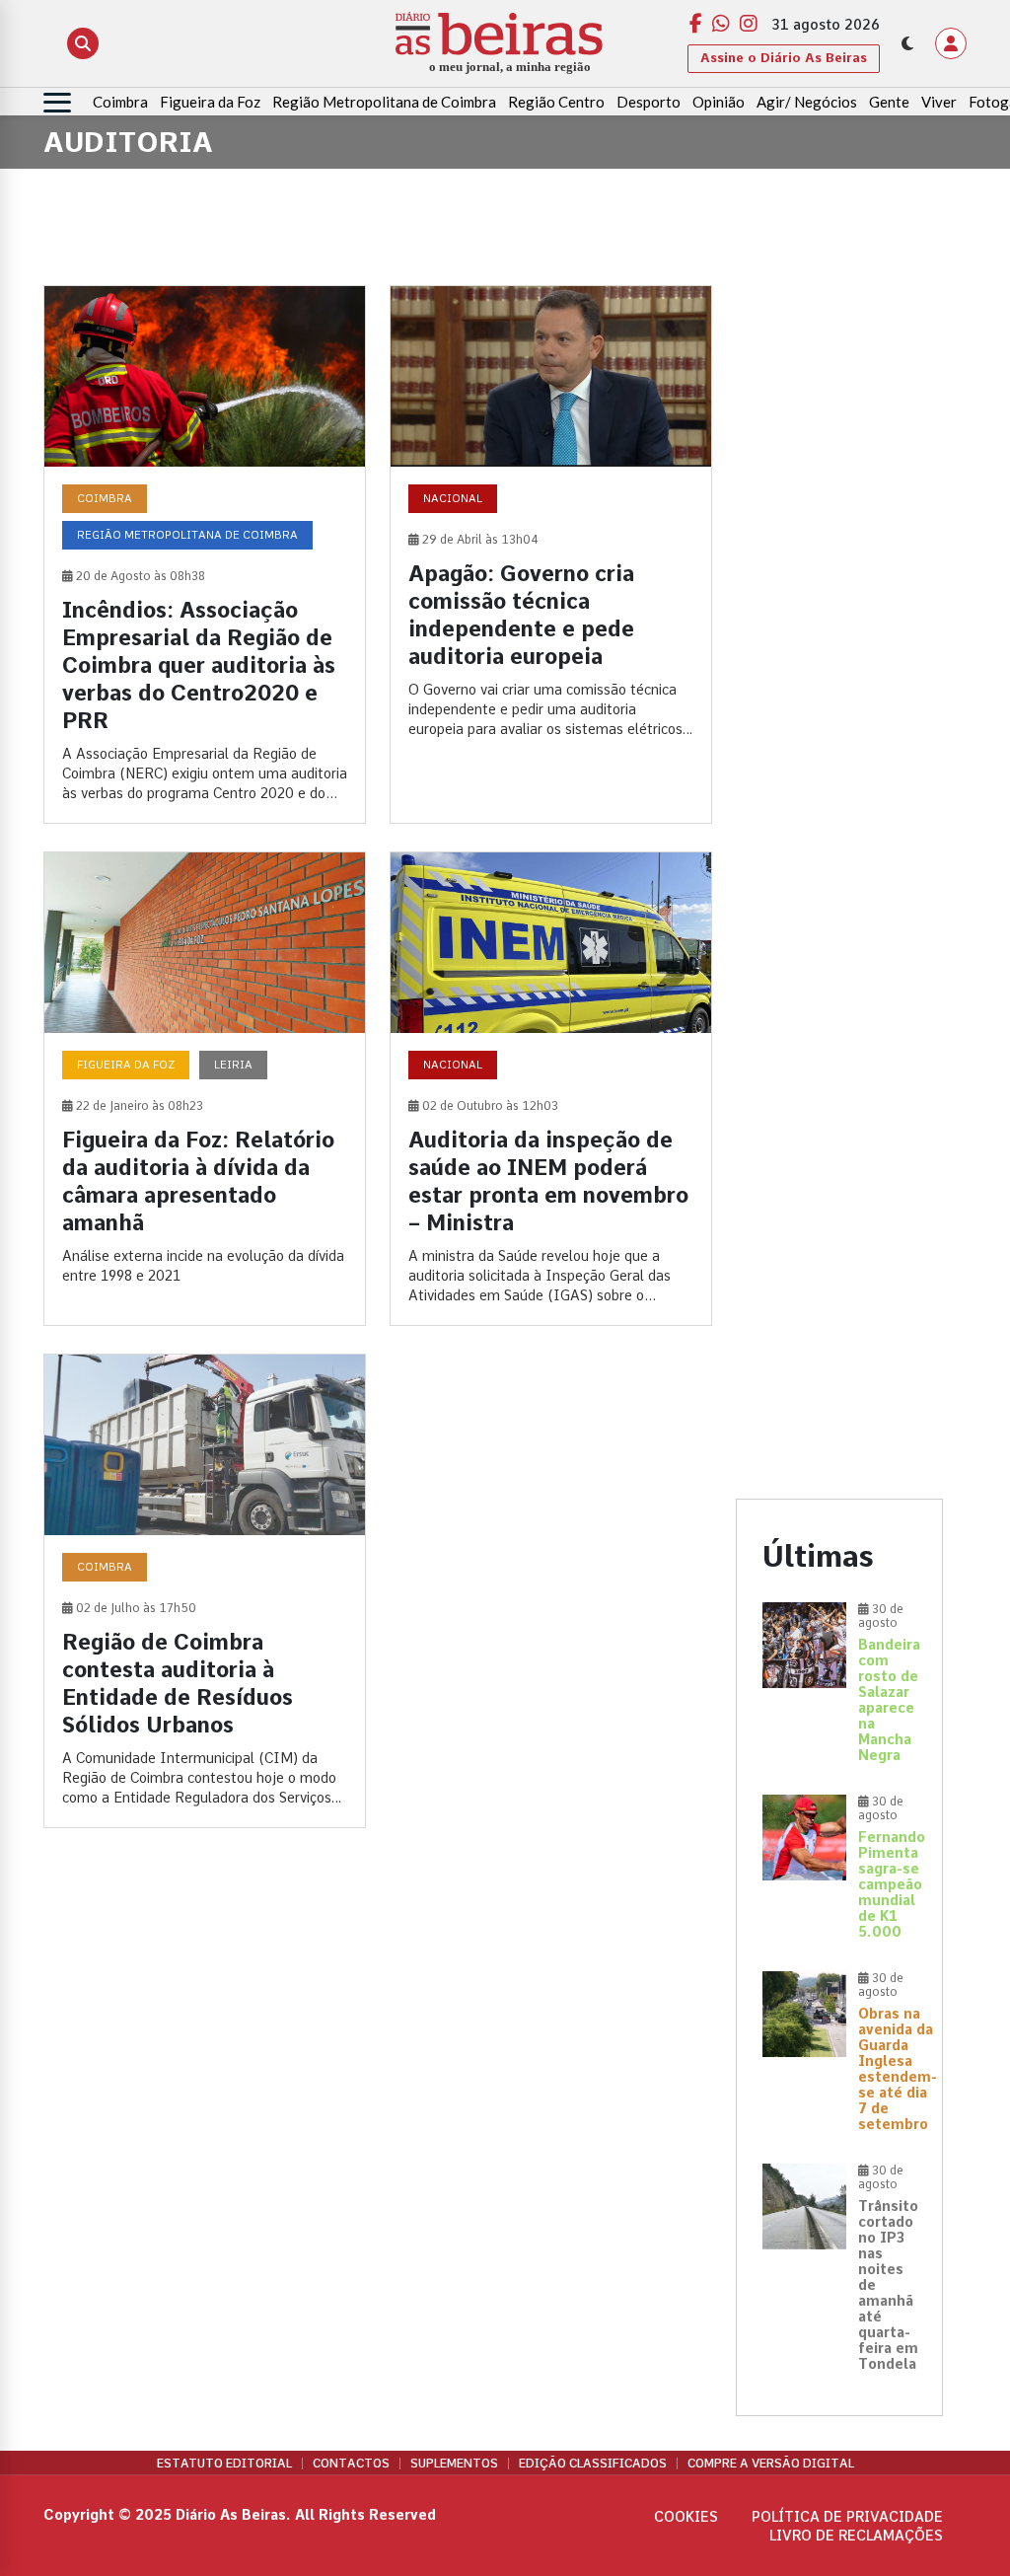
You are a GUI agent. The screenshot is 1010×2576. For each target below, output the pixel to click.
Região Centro (556, 102)
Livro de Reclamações (856, 2536)
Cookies (686, 2517)
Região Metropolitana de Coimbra (384, 102)
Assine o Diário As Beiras (784, 58)
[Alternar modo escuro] (907, 43)
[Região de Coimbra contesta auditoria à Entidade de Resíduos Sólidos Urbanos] (205, 1591)
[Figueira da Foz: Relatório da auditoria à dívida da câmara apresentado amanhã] (205, 1089)
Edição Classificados (593, 2464)
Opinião (719, 102)
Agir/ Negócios (807, 102)
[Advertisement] (839, 581)
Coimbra (120, 102)
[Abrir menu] (57, 103)
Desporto (649, 102)
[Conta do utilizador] (951, 43)
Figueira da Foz (210, 102)
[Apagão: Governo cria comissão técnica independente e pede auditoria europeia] (551, 554)
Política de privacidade (847, 2517)
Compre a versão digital (771, 2464)
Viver (939, 102)
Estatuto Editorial (224, 2464)
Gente (889, 102)
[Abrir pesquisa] (83, 43)
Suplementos (454, 2464)
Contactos (351, 2464)
